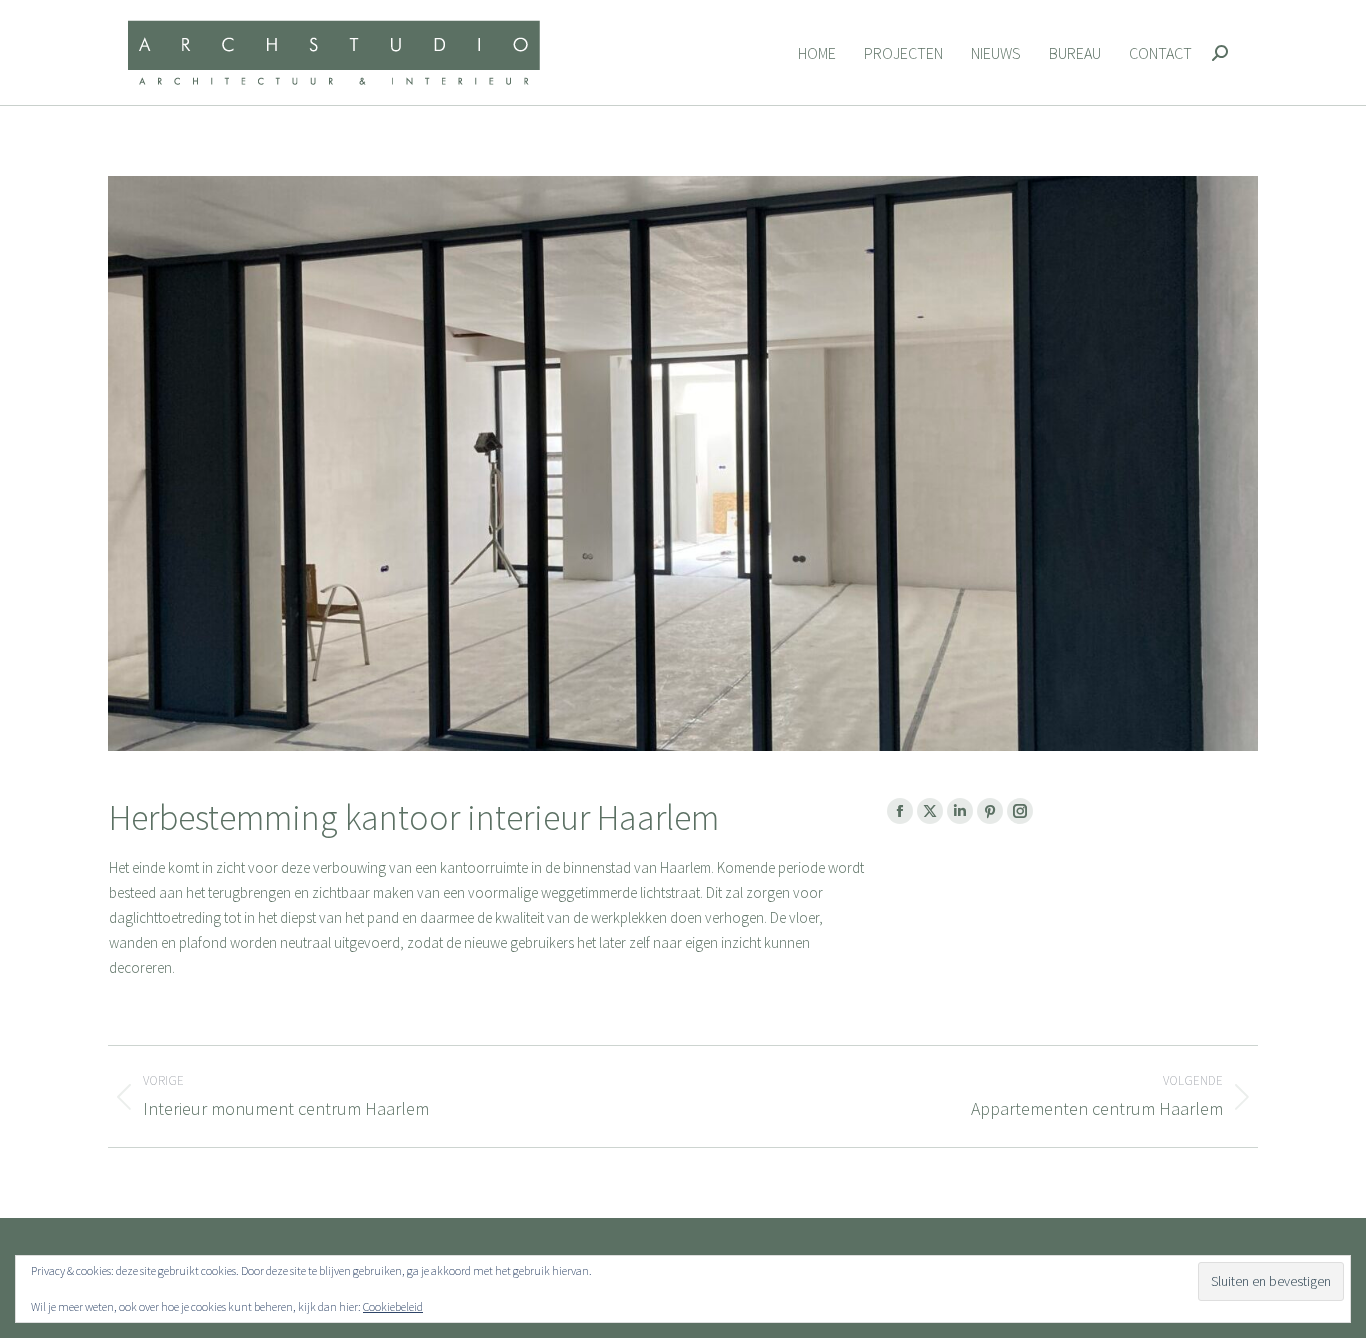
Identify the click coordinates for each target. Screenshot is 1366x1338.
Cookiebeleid (393, 1306)
